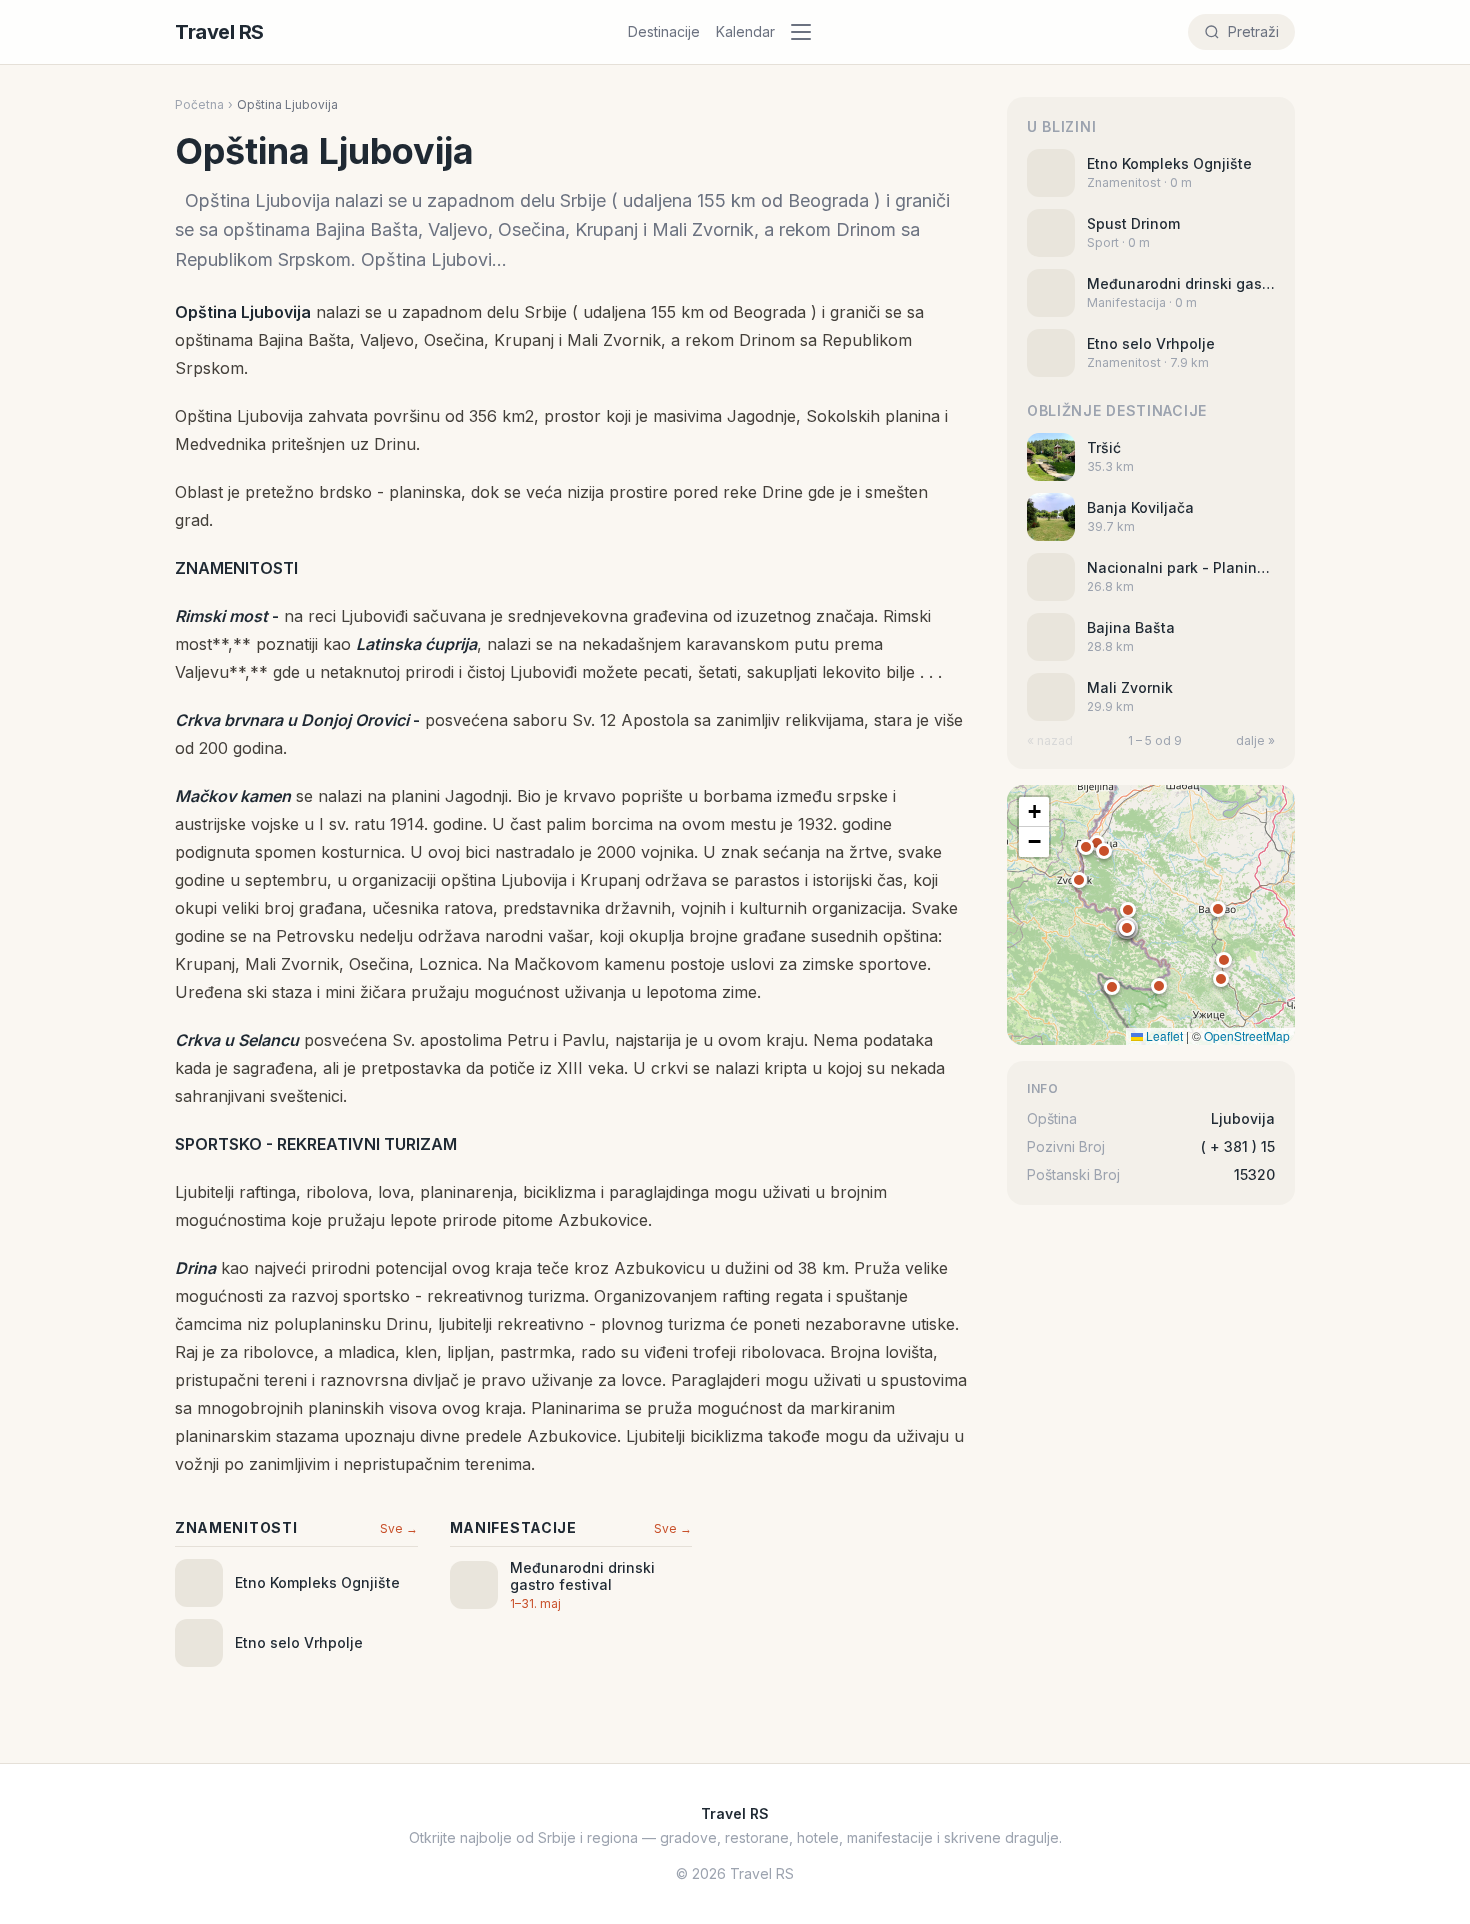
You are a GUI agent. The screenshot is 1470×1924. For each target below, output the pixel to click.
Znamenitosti (236, 1527)
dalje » (1255, 740)
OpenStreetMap (1247, 1035)
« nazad (1050, 740)
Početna (199, 104)
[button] (1127, 928)
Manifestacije (513, 1527)
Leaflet (1163, 1035)
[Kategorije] (807, 32)
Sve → (399, 1528)
